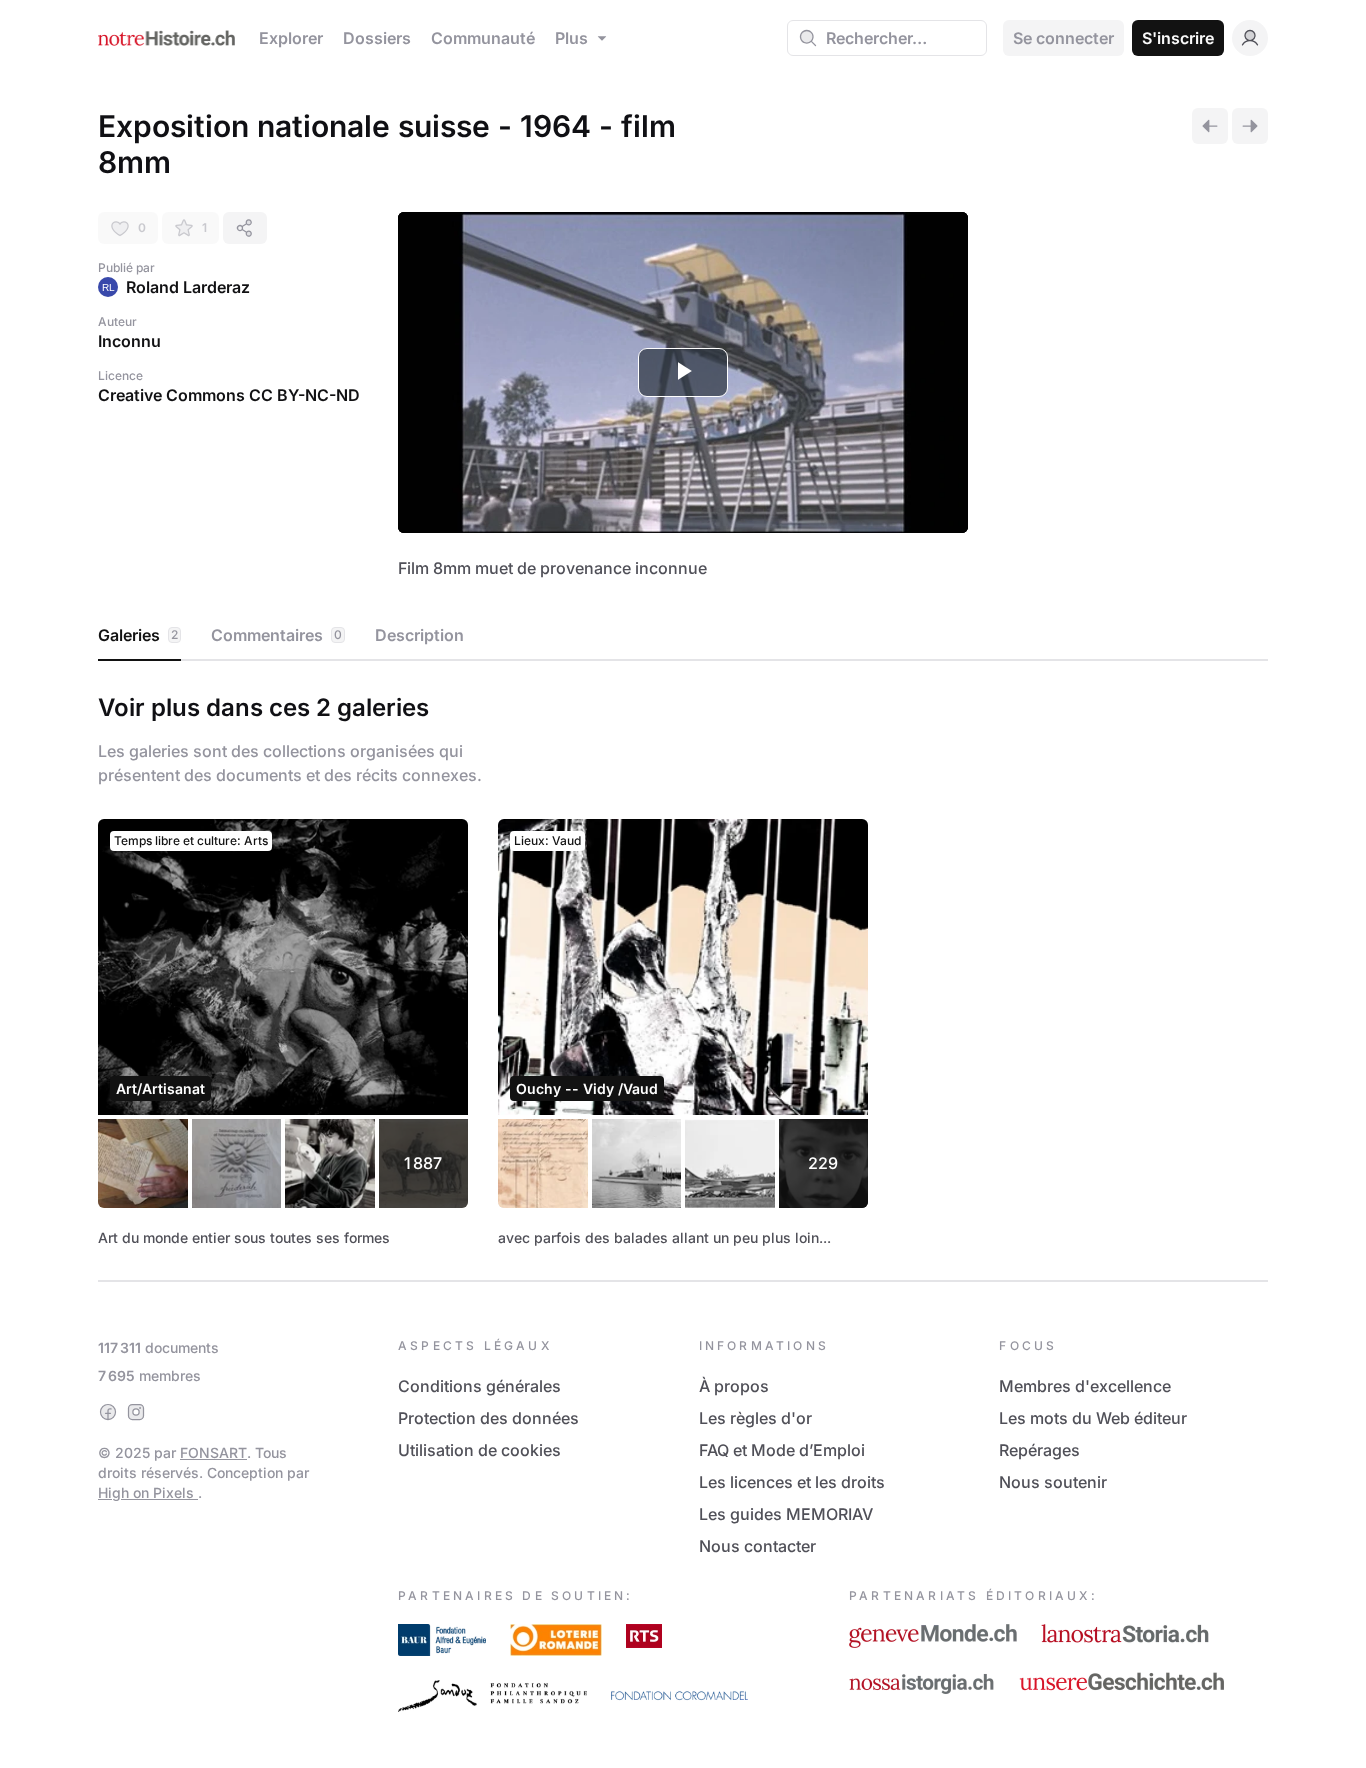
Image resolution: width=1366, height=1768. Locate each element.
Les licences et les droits (792, 1482)
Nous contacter (757, 1546)
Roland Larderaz (188, 287)
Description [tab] (419, 635)
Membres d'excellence (1085, 1386)
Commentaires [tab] (276, 635)
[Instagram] (136, 1412)
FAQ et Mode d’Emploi (782, 1450)
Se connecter (1063, 38)
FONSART (213, 1452)
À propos (734, 1386)
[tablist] (683, 636)
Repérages (1039, 1450)
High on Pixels (148, 1492)
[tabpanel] (683, 967)
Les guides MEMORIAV (786, 1514)
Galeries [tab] (138, 635)
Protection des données (488, 1418)
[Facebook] (108, 1412)
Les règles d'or (755, 1418)
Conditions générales (479, 1386)
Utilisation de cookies (479, 1450)
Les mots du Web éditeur (1093, 1418)
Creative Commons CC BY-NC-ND (229, 395)
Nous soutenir (1053, 1482)
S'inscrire (1178, 38)
